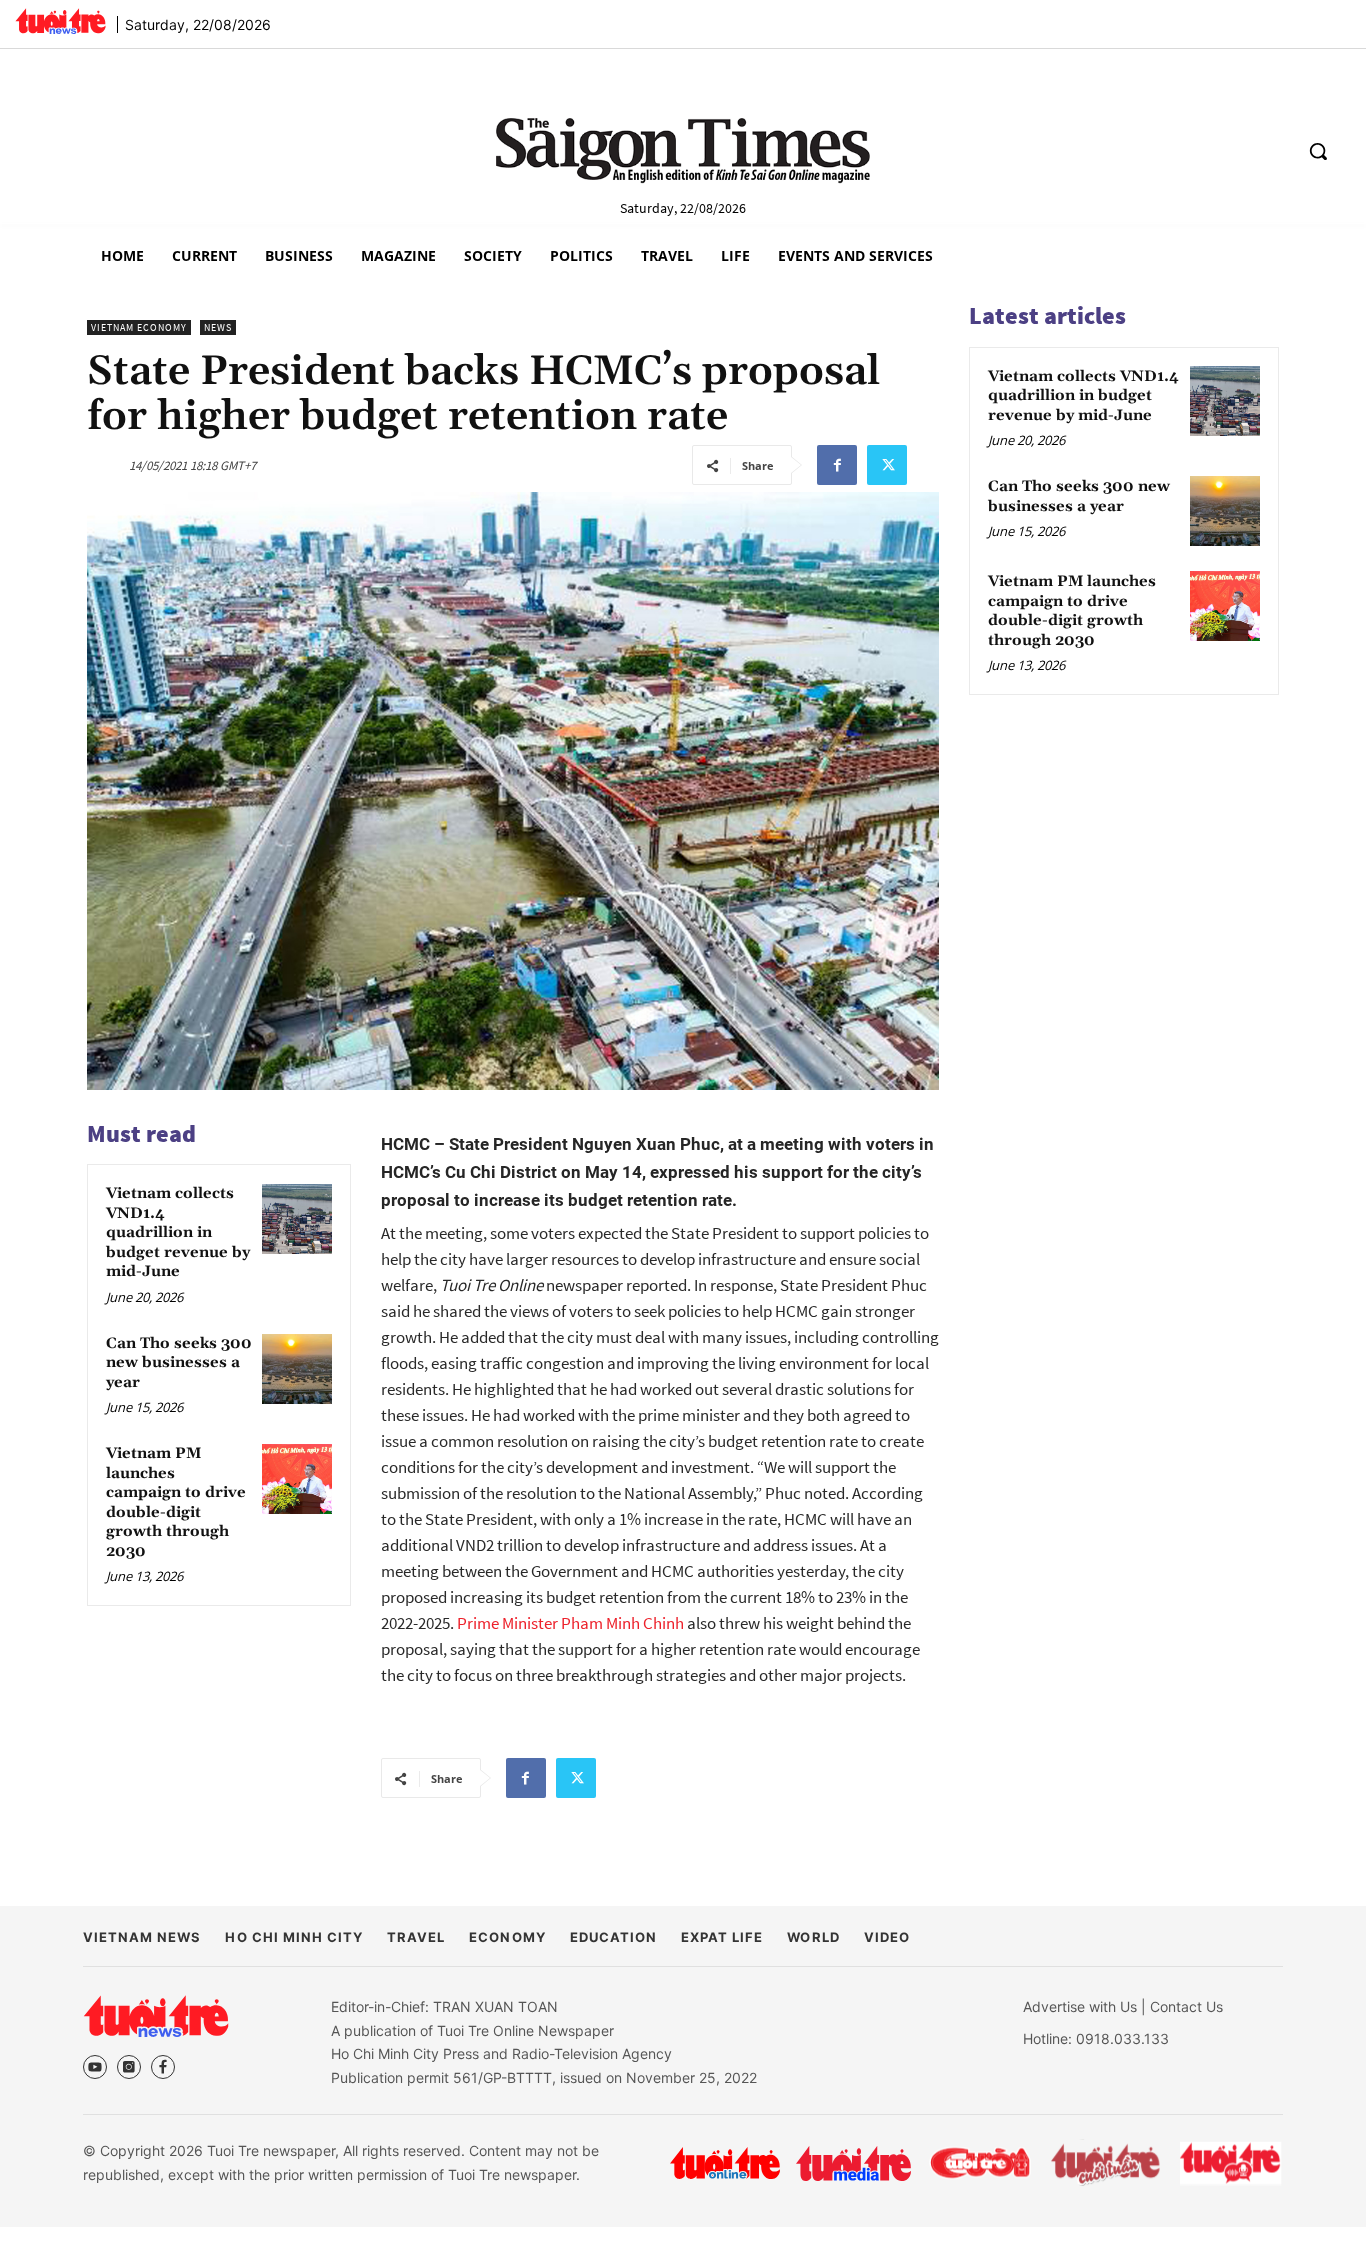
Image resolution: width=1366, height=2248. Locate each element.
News (218, 327)
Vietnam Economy (139, 327)
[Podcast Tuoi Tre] (1231, 2163)
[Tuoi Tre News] (156, 2016)
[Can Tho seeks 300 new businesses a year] (297, 1369)
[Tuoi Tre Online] (725, 2163)
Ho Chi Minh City (294, 1937)
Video (887, 1937)
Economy (507, 1937)
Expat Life (722, 1937)
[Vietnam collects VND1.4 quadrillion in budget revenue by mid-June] (297, 1219)
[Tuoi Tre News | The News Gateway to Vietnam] (60, 21)
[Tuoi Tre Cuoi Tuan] (1106, 2163)
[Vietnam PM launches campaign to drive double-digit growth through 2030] (297, 1479)
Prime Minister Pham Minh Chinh (570, 1623)
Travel (416, 1937)
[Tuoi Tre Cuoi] (979, 2163)
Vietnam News (142, 1937)
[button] (1318, 151)
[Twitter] (887, 465)
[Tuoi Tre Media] (853, 2163)
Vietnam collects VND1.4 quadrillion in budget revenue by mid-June (178, 1233)
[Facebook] (837, 465)
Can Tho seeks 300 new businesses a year (179, 1364)
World (813, 1937)
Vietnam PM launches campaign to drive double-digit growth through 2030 (176, 1503)
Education (613, 1937)
